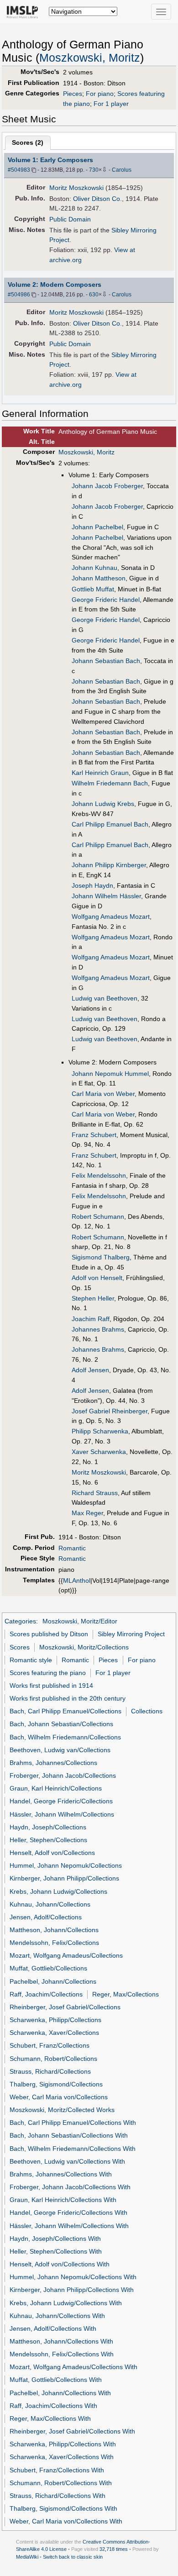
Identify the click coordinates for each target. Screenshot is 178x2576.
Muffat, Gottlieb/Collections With (56, 2380)
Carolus (122, 170)
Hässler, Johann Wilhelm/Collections (62, 1814)
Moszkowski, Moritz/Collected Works (62, 2110)
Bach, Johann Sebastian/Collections (61, 1724)
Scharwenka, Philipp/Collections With (63, 2444)
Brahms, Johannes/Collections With (61, 2174)
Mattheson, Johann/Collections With (61, 2341)
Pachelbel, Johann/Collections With (60, 2393)
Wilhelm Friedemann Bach (110, 783)
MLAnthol (77, 1580)
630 (94, 295)
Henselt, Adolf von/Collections (52, 1853)
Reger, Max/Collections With (50, 2418)
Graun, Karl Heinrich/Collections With (63, 2200)
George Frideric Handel (106, 600)
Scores (20, 1647)
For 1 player (111, 104)
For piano (100, 94)
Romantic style (31, 1660)
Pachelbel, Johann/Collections (53, 1981)
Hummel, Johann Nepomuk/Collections (66, 1865)
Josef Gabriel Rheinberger (110, 1411)
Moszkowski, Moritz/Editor (80, 1621)
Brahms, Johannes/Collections (53, 1763)
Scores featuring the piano (48, 1673)
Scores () (28, 142)
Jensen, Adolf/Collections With (53, 2328)
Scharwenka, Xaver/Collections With (62, 2457)
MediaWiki (27, 2557)
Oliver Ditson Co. (97, 199)
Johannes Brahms (98, 1329)
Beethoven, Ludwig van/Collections (60, 1750)
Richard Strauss (95, 1493)
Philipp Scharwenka (100, 1431)
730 (94, 170)
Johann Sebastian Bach (106, 661)
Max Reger (87, 1513)
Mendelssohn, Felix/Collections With (62, 2354)
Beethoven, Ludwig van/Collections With (67, 2161)
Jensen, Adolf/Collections (46, 1917)
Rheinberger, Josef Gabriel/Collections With (72, 2431)
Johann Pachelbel (97, 527)
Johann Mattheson (99, 578)
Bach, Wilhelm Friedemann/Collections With (73, 2149)
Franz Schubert (94, 1135)
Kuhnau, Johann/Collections (50, 1904)
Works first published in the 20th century (68, 1698)
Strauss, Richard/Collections (50, 2071)
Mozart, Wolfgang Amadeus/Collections (66, 1955)
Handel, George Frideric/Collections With (68, 2213)
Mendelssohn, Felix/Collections (54, 1943)
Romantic (72, 1548)
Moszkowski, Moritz (90, 58)
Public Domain (70, 219)
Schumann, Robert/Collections (53, 2059)
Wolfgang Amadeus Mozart (111, 917)
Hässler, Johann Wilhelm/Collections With (69, 2226)
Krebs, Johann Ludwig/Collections (58, 1891)
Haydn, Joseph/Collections (48, 1827)
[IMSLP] (24, 11)
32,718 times (114, 2549)
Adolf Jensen (90, 1370)
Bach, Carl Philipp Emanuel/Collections (65, 1711)
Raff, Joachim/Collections (46, 1994)
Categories (20, 1621)
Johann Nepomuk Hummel (110, 1074)
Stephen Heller (93, 1298)
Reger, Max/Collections (126, 1994)
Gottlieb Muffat (93, 589)
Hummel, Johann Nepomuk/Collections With (73, 2277)
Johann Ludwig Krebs (103, 804)
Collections (147, 1711)
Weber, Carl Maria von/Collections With (66, 2521)
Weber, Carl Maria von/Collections (59, 2097)
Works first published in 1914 (51, 1686)
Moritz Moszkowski (76, 188)
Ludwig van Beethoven (105, 998)
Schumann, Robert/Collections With (61, 2483)
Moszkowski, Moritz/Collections (84, 1647)
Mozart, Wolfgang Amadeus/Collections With (73, 2367)
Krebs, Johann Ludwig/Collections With (66, 2303)
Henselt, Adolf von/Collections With (60, 2264)
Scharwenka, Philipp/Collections (55, 2020)
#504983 (19, 170)
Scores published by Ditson (49, 1634)
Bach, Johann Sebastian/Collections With (69, 2135)
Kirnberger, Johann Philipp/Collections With (72, 2290)
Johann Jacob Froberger (107, 486)
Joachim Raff (91, 1319)
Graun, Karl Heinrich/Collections (56, 1788)
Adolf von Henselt (97, 1278)
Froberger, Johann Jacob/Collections (63, 1775)
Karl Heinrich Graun (100, 773)
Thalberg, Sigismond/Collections (56, 2084)
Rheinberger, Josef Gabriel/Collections (65, 2007)
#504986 (19, 295)
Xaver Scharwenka (99, 1452)
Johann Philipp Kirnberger (109, 865)
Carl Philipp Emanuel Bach (110, 824)
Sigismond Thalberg (101, 1257)
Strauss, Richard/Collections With (58, 2496)
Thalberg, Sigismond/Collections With (63, 2508)
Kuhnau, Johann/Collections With (57, 2316)
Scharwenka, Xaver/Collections (54, 2033)
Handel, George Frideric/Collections (61, 1801)
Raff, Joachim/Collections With (53, 2406)
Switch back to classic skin (73, 2557)
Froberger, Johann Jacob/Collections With (70, 2187)
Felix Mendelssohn (99, 1175)
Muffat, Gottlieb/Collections (48, 1968)
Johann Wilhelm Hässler (106, 896)
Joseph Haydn (92, 885)
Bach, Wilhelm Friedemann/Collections (65, 1737)
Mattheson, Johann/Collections (54, 1930)
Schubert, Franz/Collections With (57, 2470)
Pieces (73, 94)
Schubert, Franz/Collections (50, 2045)
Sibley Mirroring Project (131, 1634)
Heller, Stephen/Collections (48, 1840)
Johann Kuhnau (94, 568)
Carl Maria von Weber (103, 1094)
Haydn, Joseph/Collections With (55, 2239)
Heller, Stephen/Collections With (56, 2251)
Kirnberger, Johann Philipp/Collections (64, 1878)
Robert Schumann (98, 1217)
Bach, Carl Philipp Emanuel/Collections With (73, 2123)
